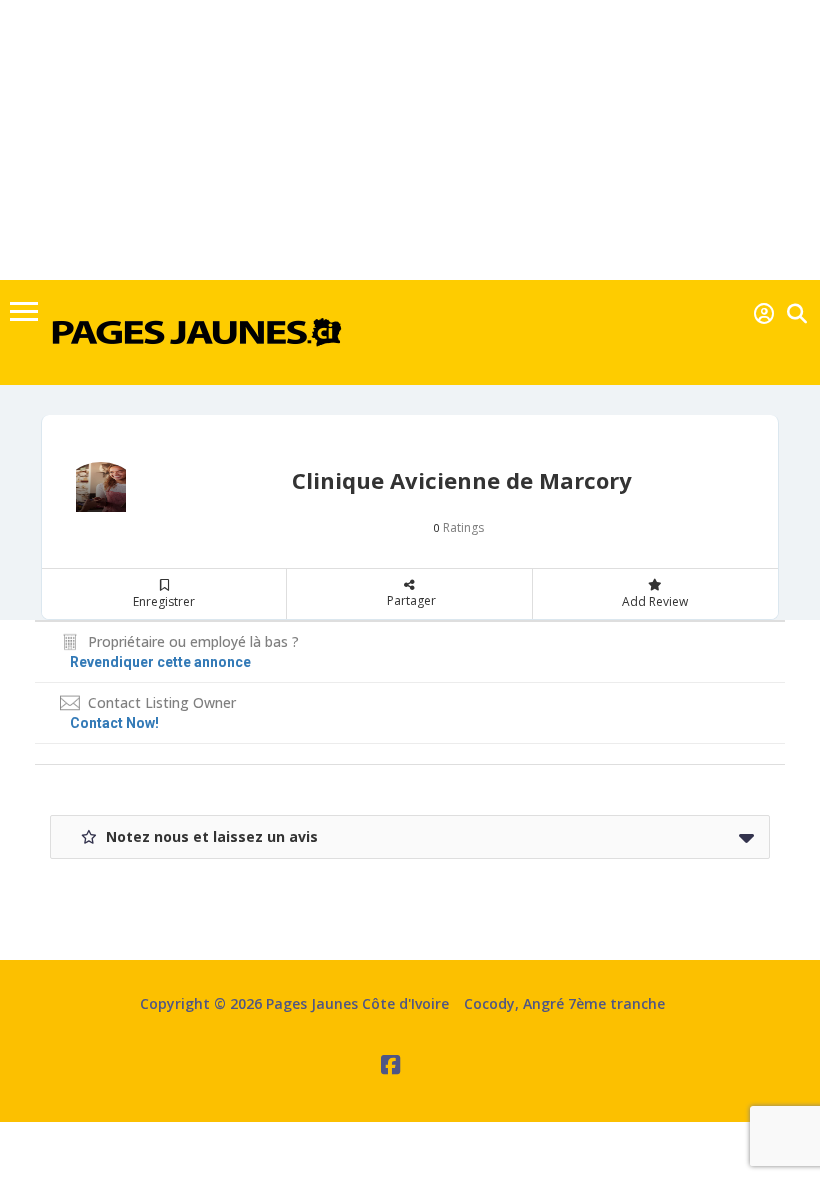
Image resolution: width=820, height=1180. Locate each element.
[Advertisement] (410, 140)
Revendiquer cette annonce (160, 662)
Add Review (655, 601)
